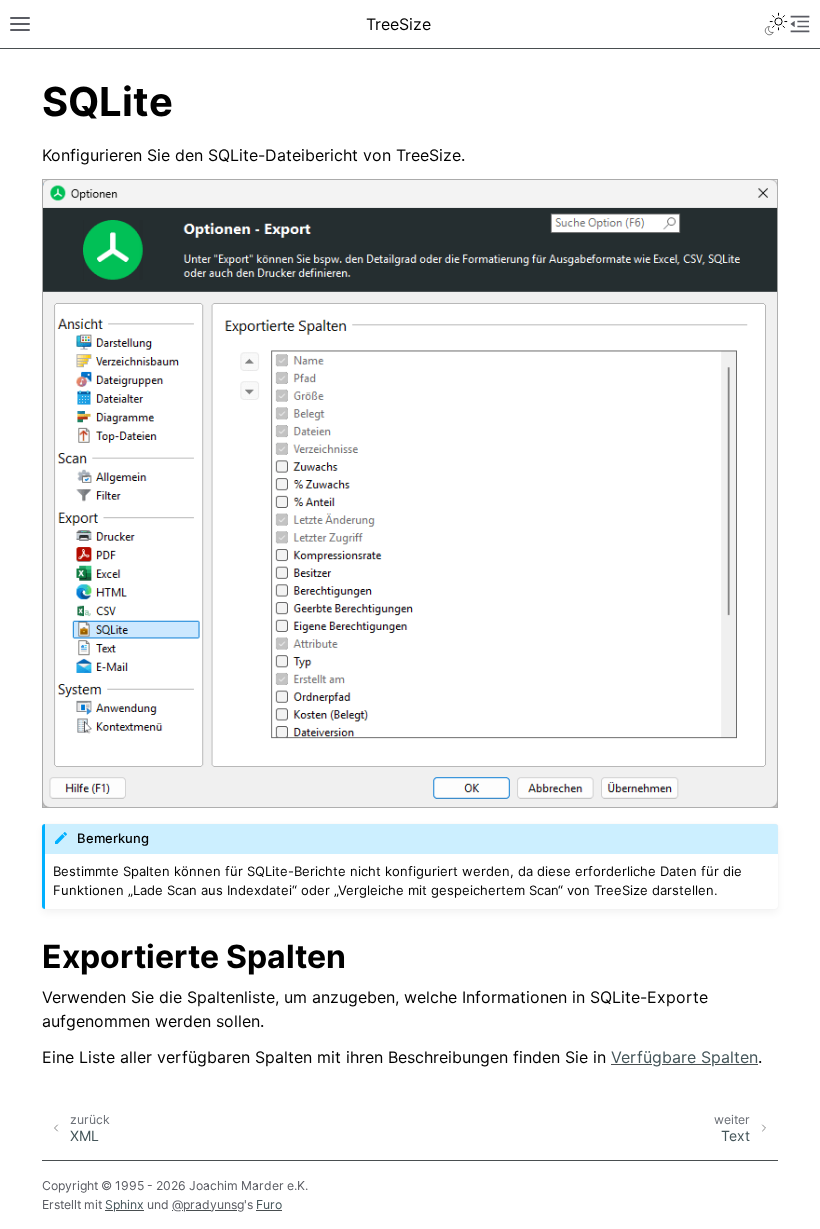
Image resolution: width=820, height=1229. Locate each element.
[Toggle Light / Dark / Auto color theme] (776, 24)
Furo (269, 1204)
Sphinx (124, 1204)
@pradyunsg (208, 1204)
